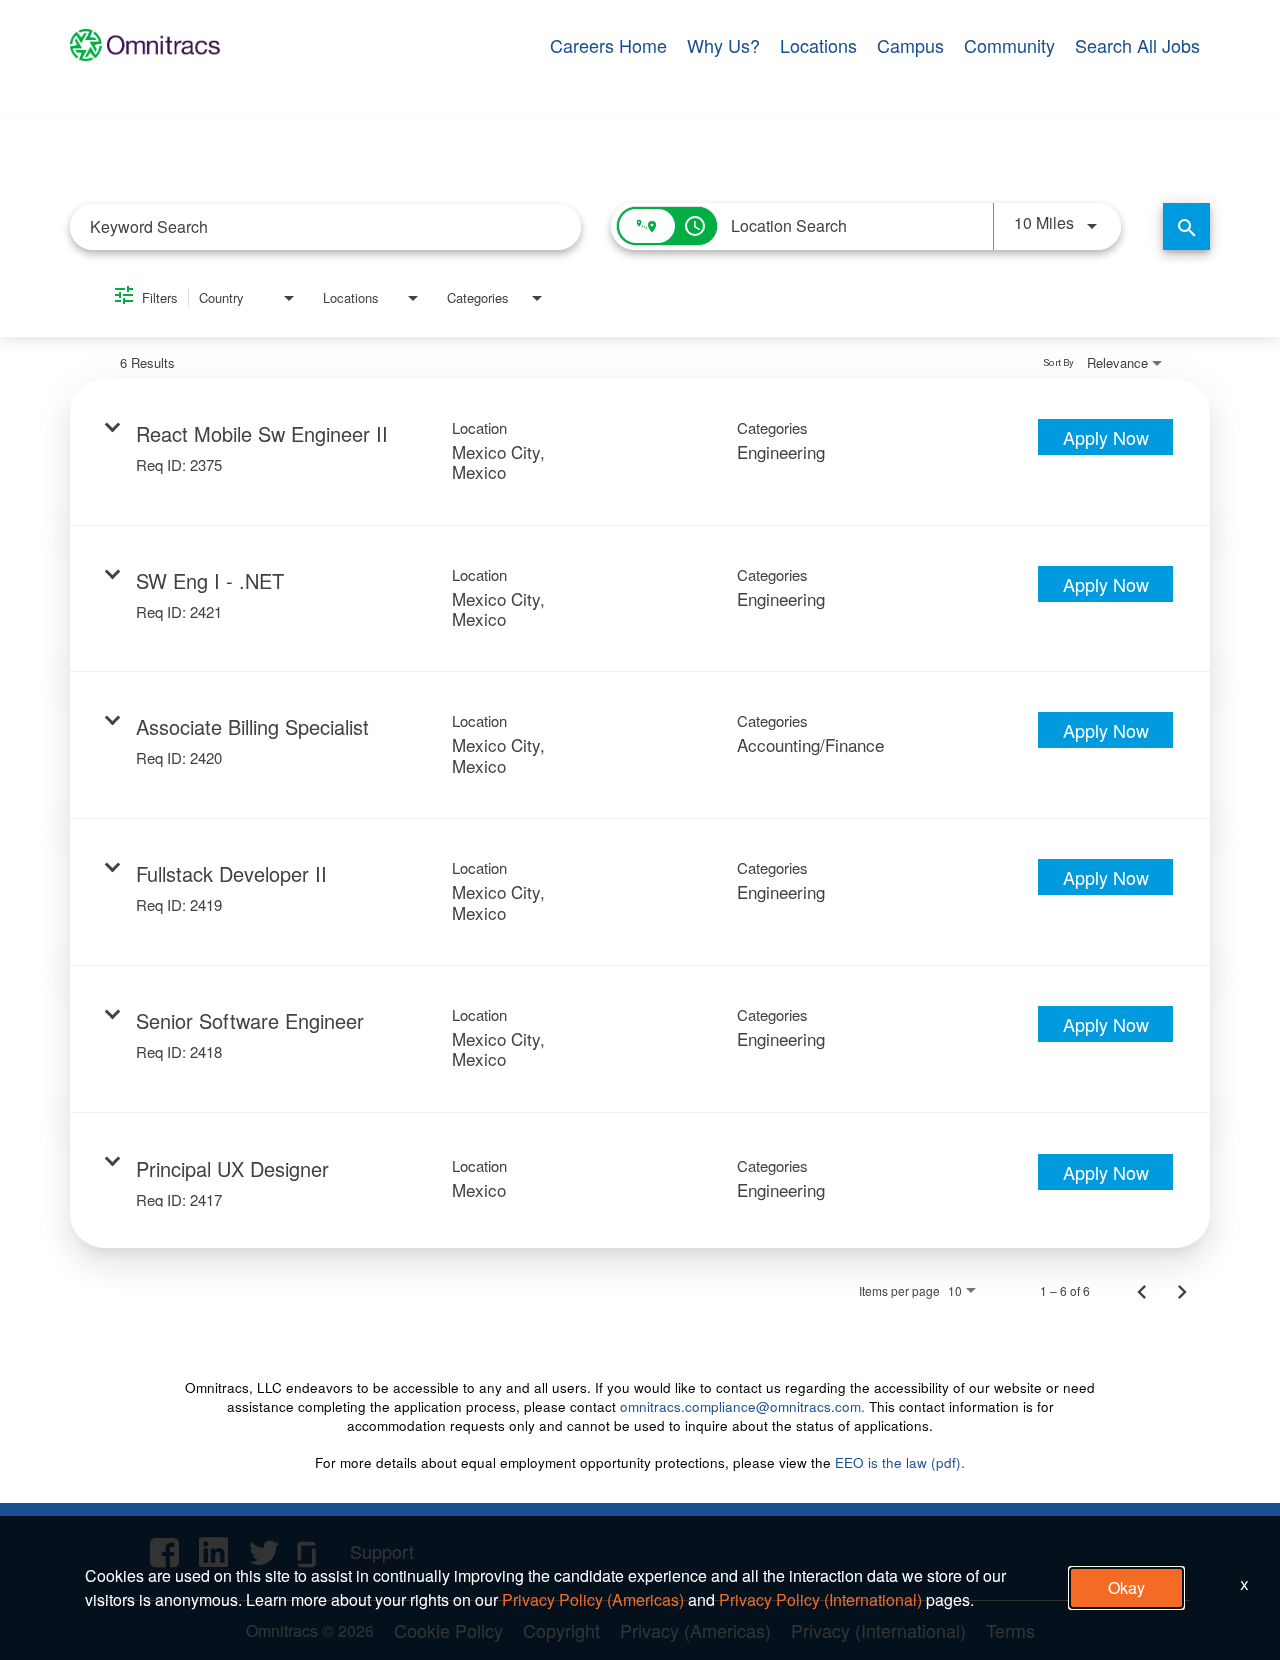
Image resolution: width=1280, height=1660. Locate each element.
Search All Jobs (1137, 45)
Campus (910, 45)
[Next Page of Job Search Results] (1182, 1291)
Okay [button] (1126, 1587)
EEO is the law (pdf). (900, 1462)
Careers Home (608, 45)
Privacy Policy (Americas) (593, 1599)
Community (1009, 45)
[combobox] (325, 226)
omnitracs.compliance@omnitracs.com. (742, 1406)
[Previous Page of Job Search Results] (1142, 1291)
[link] (640, 452)
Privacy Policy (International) (820, 1599)
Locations (818, 45)
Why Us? (723, 45)
